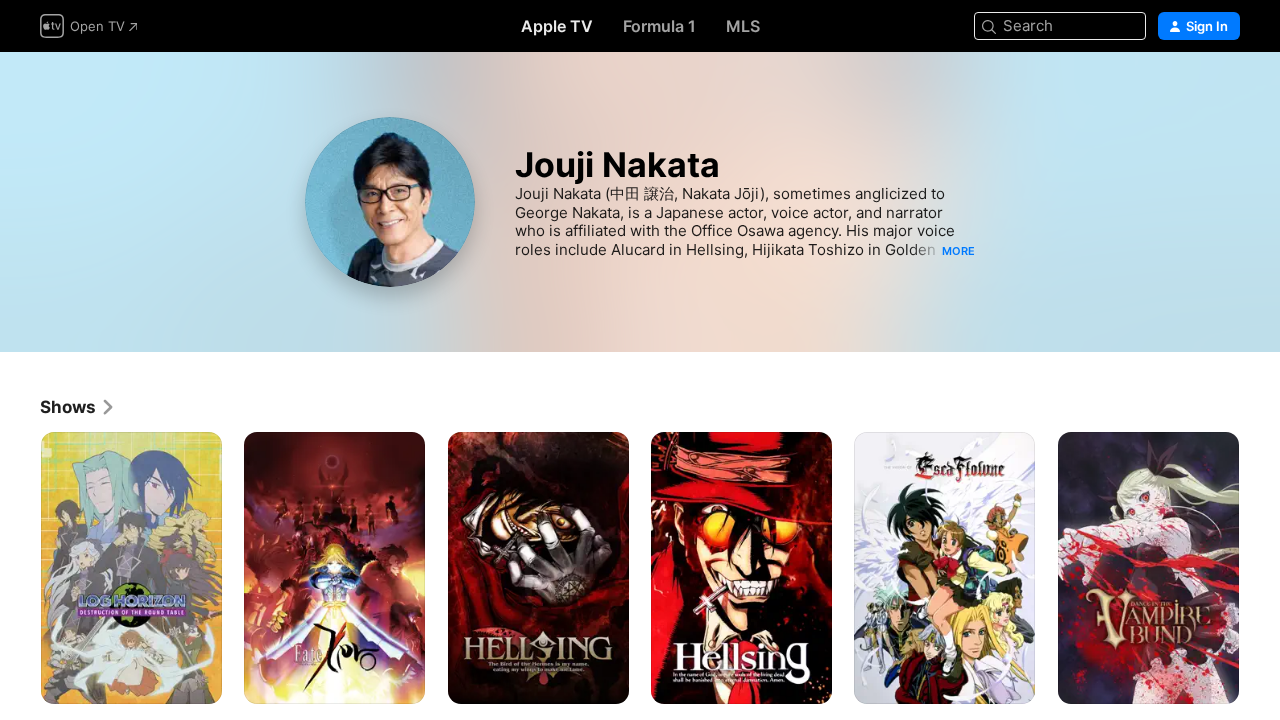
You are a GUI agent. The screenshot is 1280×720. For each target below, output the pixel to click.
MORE (958, 251)
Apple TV (557, 26)
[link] (78, 407)
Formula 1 (659, 26)
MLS (743, 26)
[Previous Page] (20, 568)
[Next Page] (1260, 568)
